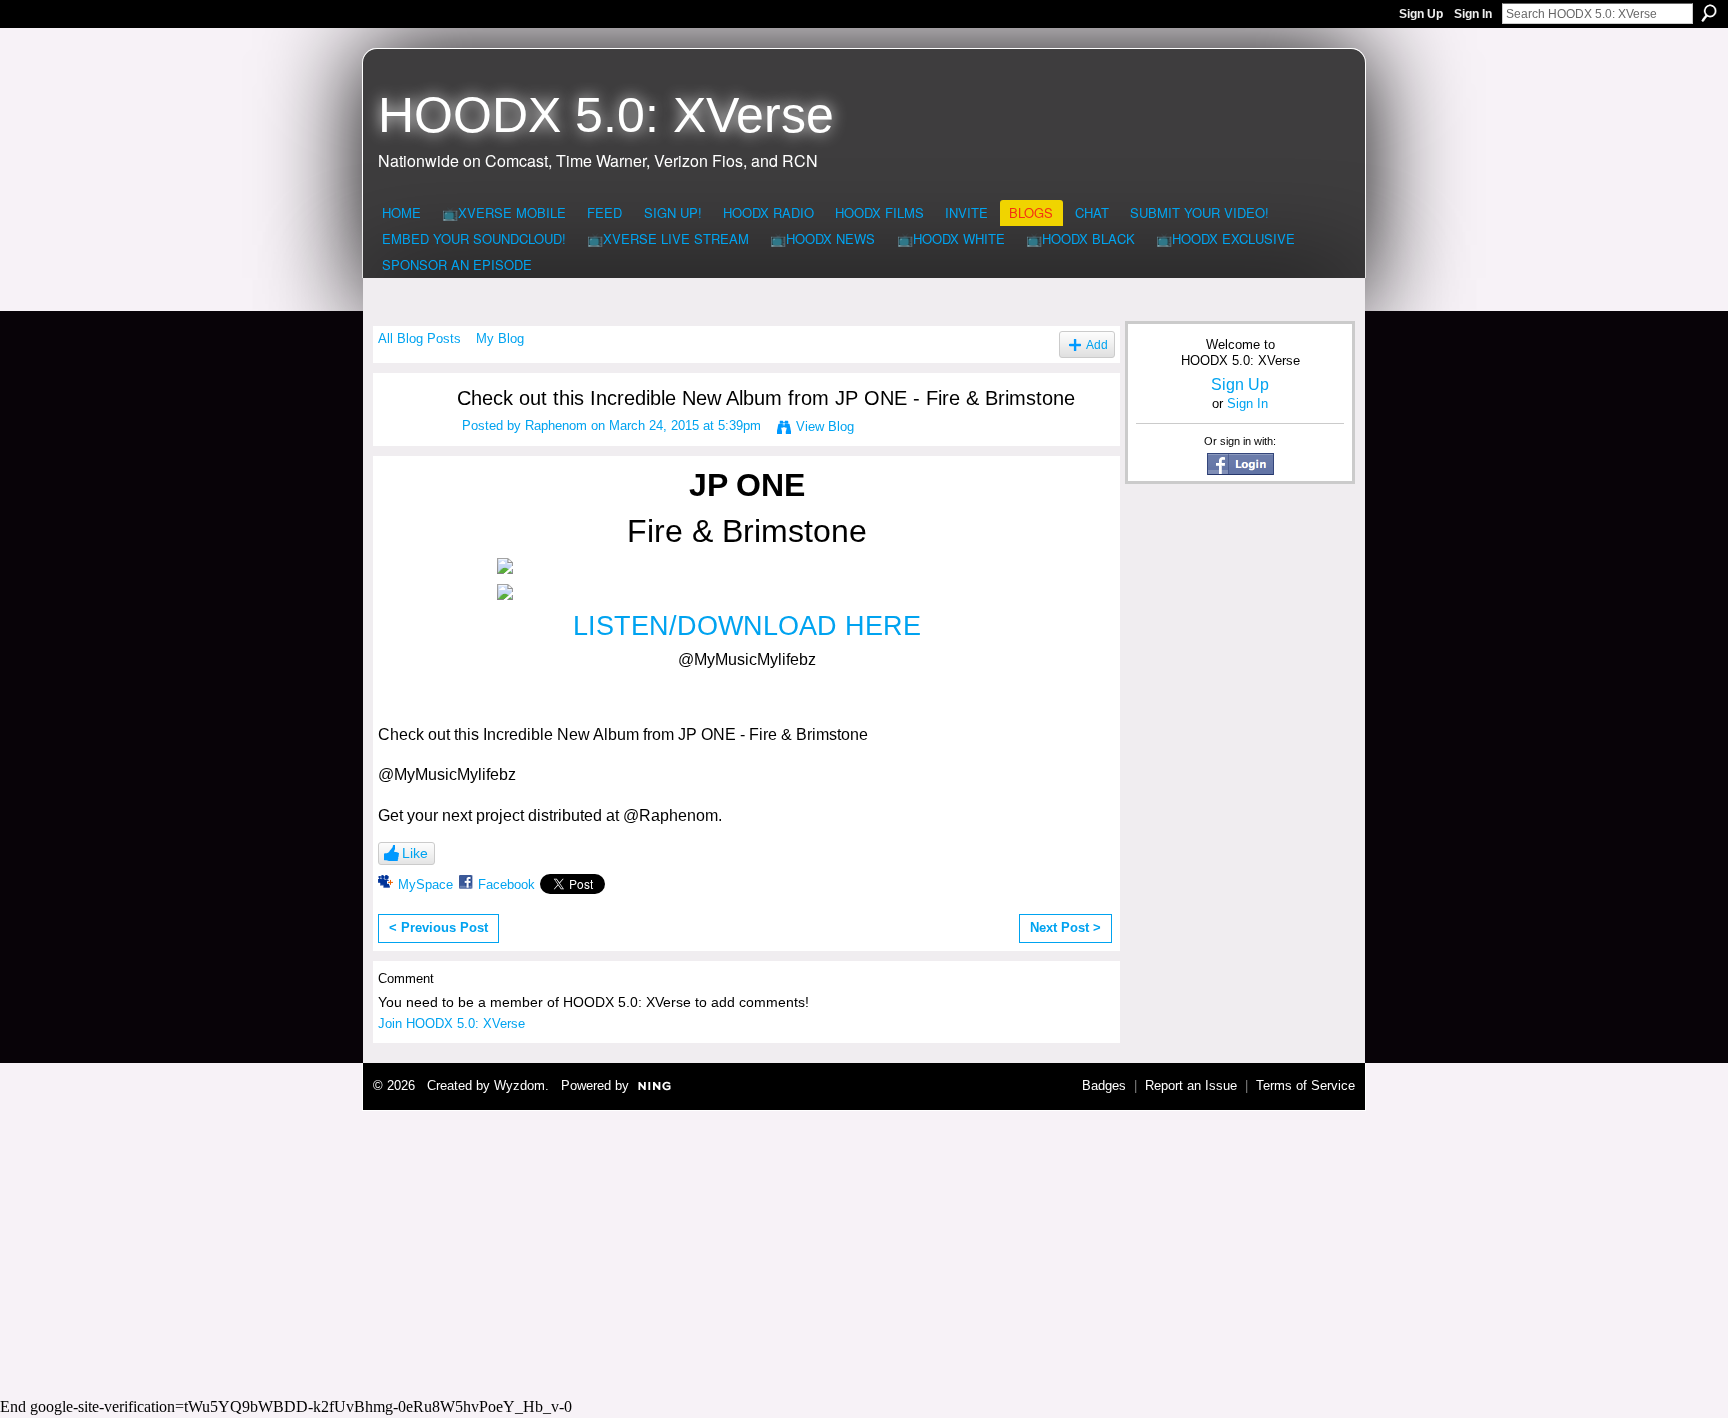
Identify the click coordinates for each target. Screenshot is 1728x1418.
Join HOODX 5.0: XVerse (451, 1023)
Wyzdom (519, 1085)
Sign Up (1421, 14)
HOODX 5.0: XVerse (606, 115)
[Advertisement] (864, 1251)
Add (1097, 344)
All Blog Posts (419, 338)
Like (415, 853)
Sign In (1473, 14)
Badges (1104, 1085)
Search (1709, 13)
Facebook (506, 884)
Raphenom (556, 425)
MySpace (425, 884)
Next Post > (1065, 927)
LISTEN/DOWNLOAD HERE (747, 626)
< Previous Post (438, 927)
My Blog (500, 338)
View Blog (825, 426)
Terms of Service (1305, 1085)
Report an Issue (1191, 1085)
